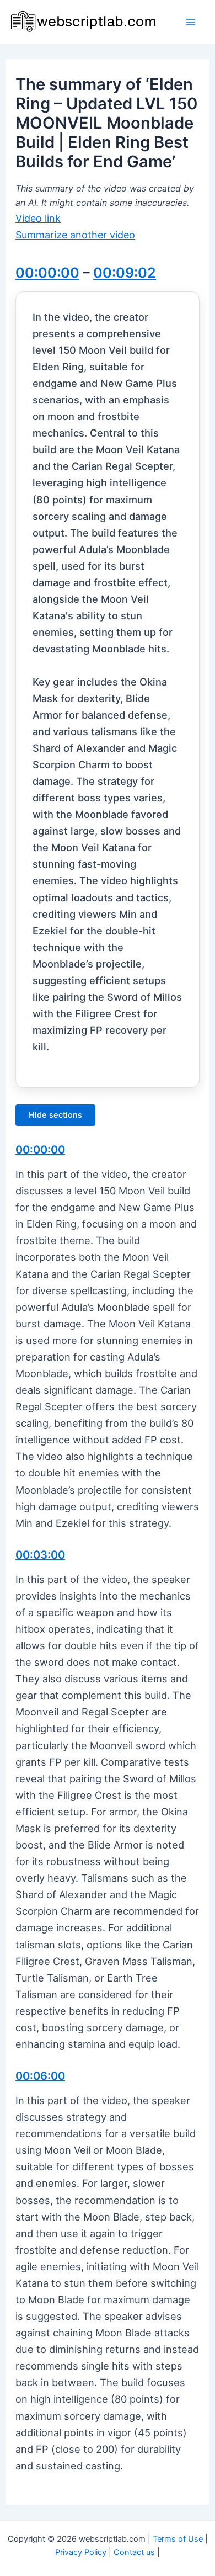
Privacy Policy (81, 2552)
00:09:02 (125, 273)
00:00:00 (47, 273)
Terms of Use (178, 2539)
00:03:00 (40, 1555)
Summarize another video (75, 235)
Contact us (134, 2552)
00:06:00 (40, 2076)
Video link (38, 218)
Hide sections (55, 1115)
